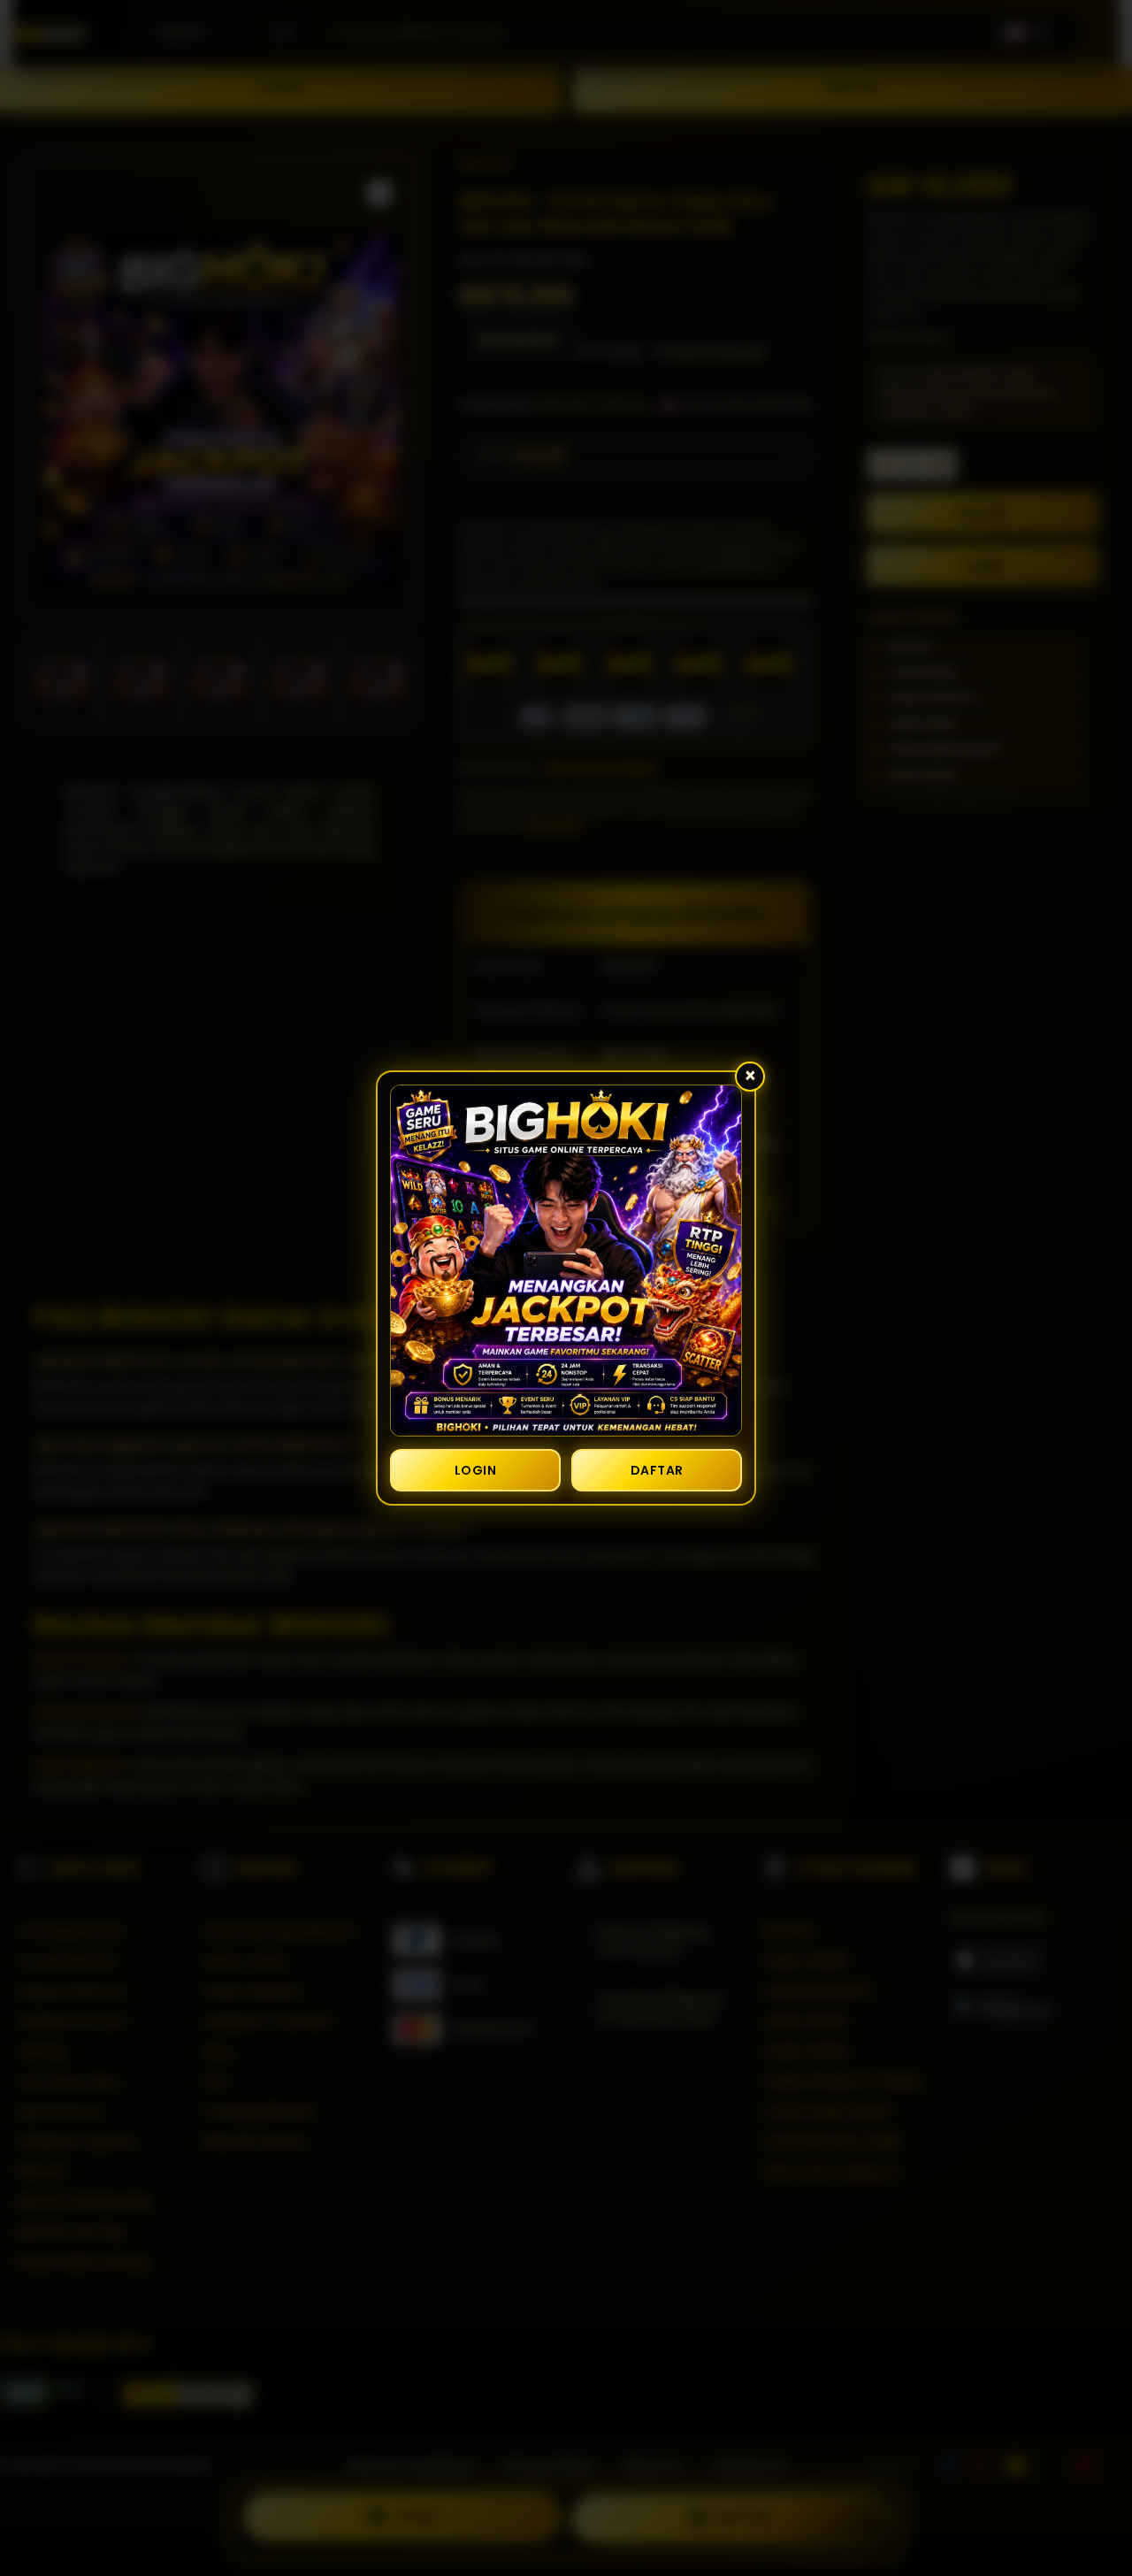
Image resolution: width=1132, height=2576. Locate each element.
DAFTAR (657, 1470)
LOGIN (476, 1470)
